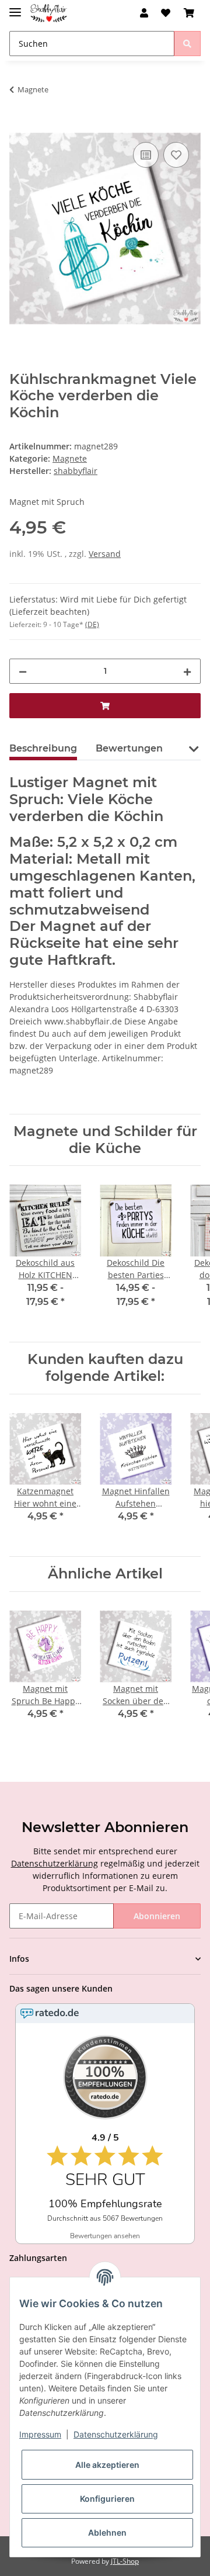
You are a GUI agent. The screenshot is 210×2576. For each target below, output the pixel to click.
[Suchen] (187, 44)
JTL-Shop (125, 2561)
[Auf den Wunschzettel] (176, 155)
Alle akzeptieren (107, 2465)
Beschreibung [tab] (43, 748)
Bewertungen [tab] (129, 748)
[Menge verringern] (23, 671)
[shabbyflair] (49, 13)
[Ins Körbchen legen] (19, 126)
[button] (144, 13)
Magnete (70, 458)
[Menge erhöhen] (187, 671)
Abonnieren (157, 1916)
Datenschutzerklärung (55, 1863)
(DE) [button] (92, 624)
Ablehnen (107, 2532)
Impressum (40, 2434)
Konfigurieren (107, 2499)
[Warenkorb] (189, 13)
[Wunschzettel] (166, 13)
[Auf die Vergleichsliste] (146, 155)
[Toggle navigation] (15, 7)
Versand (105, 554)
